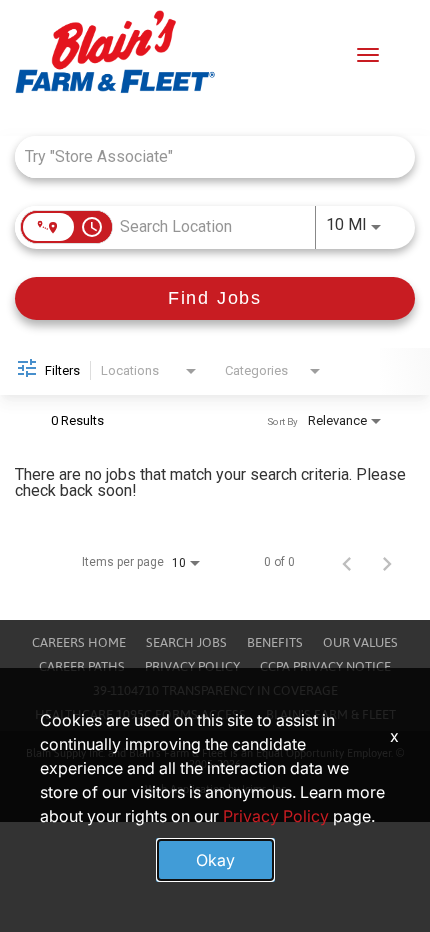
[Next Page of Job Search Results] (387, 562)
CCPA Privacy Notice (325, 666)
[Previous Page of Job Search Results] (347, 562)
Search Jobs (186, 642)
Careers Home (79, 642)
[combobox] (205, 156)
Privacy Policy (192, 666)
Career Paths (82, 666)
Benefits (275, 642)
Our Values (360, 642)
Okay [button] (215, 860)
